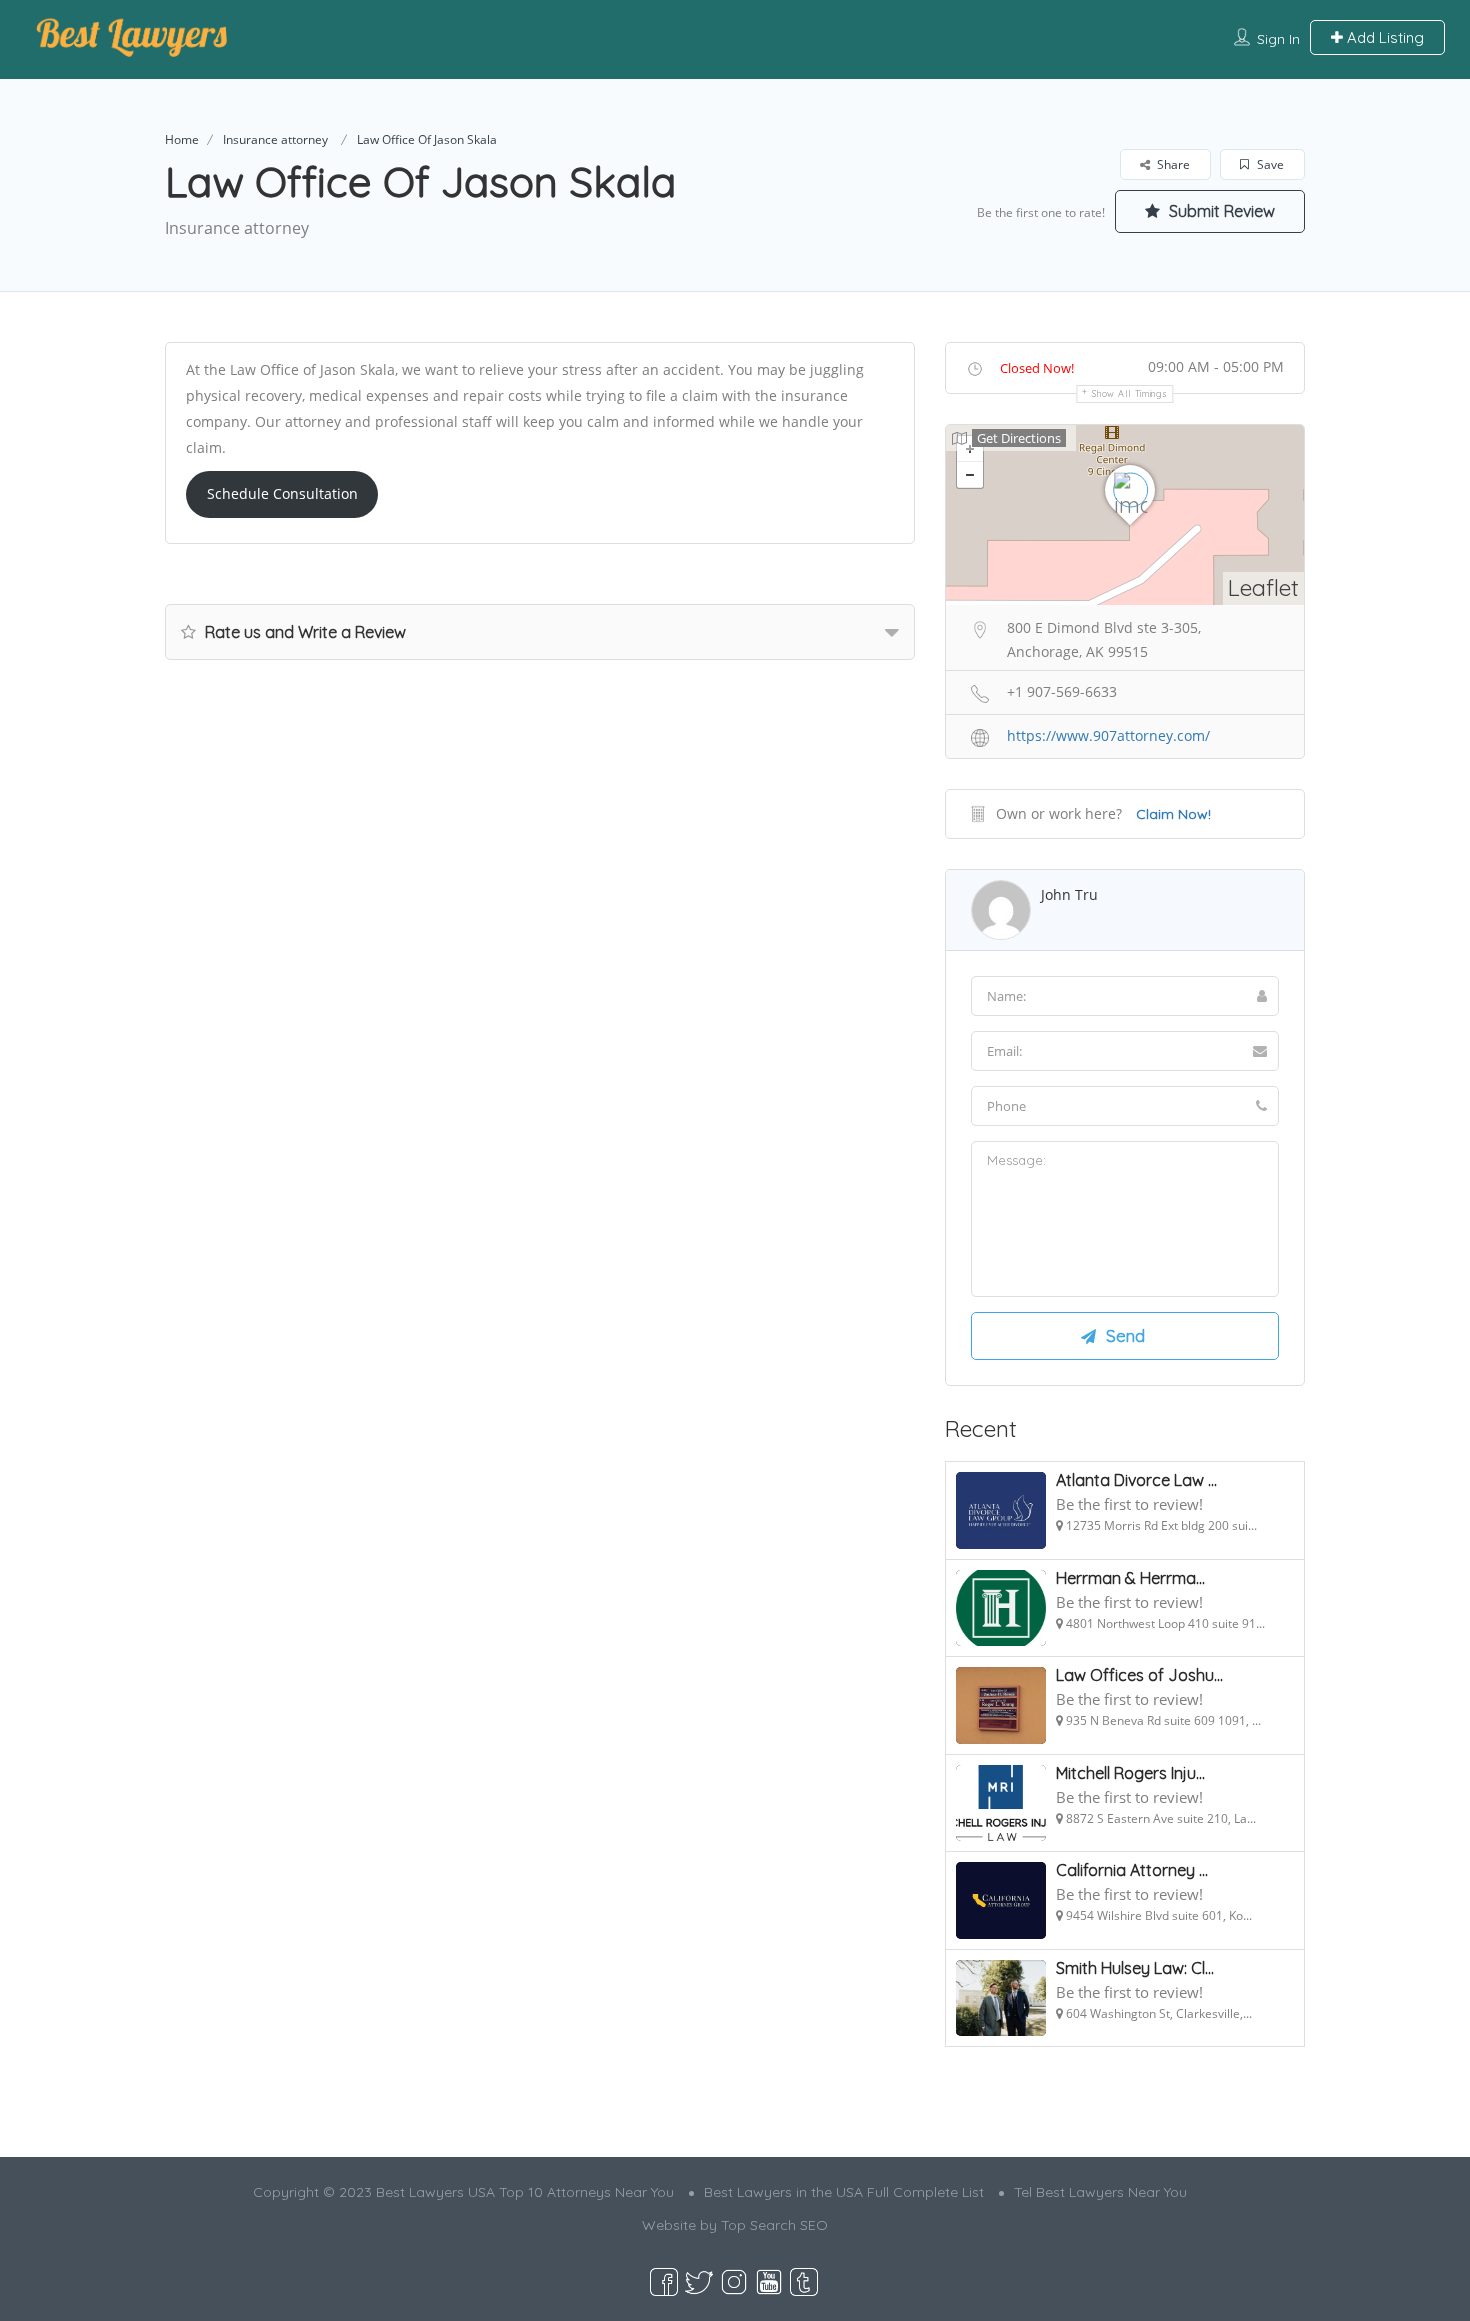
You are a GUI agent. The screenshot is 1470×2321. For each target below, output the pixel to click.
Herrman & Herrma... (1130, 1578)
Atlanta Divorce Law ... (1136, 1480)
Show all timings (1129, 393)
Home (182, 139)
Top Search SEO (774, 2225)
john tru (1069, 894)
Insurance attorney (275, 139)
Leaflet (1263, 587)
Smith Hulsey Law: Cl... (1135, 1968)
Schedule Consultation (282, 493)
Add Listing (1383, 37)
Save (1269, 164)
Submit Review (1220, 211)
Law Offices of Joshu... (1139, 1675)
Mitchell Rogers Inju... (1130, 1773)
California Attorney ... (1132, 1870)
